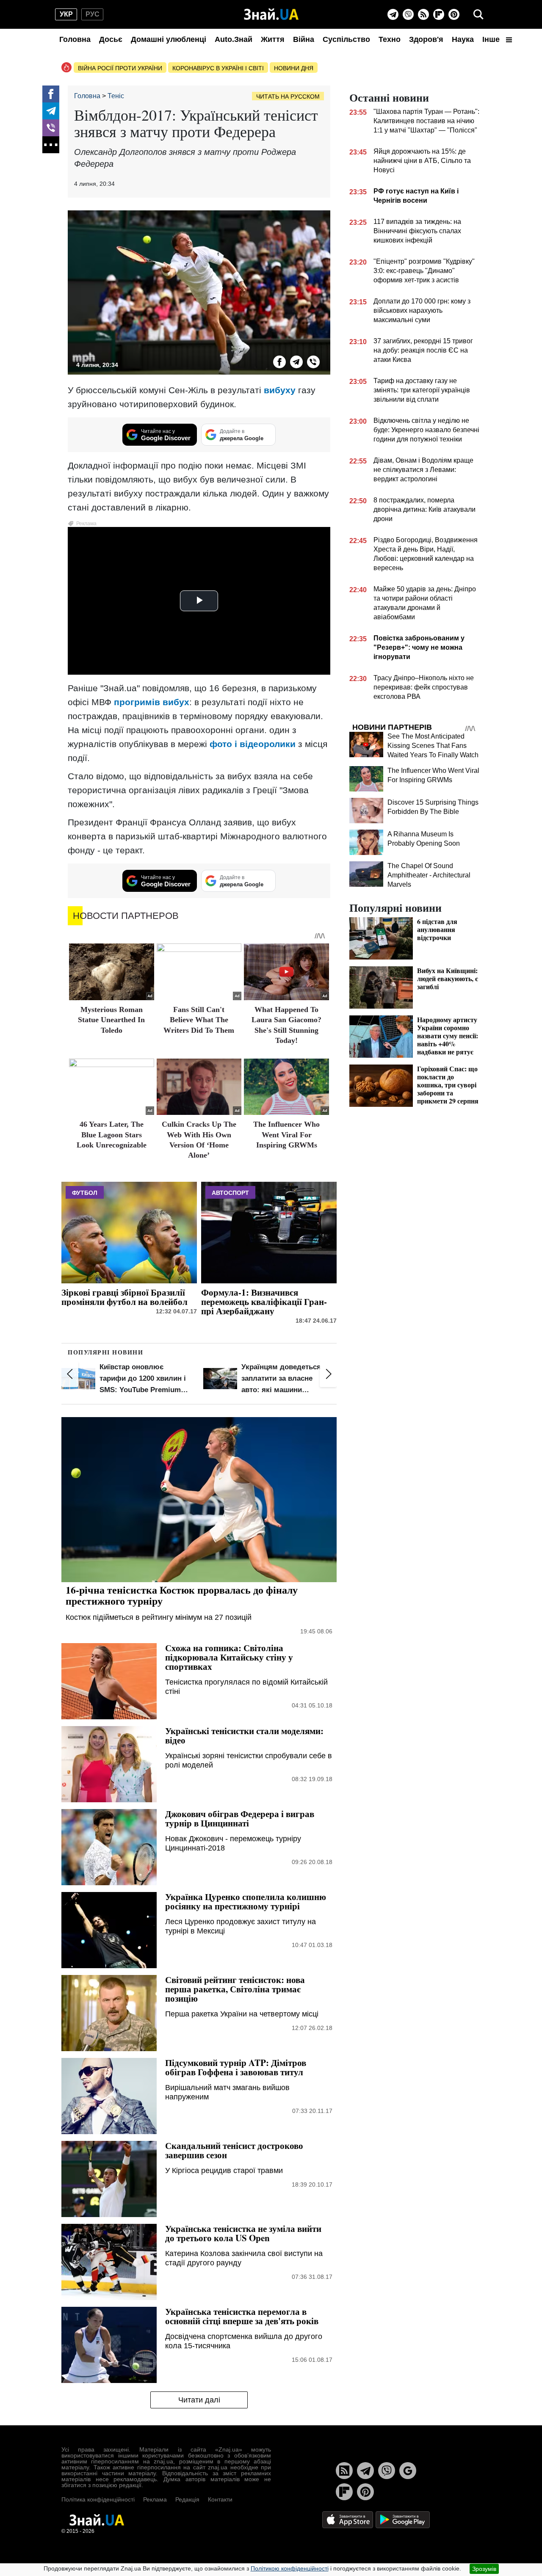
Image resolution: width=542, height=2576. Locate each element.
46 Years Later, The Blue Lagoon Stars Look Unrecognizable (112, 1135)
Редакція (187, 2499)
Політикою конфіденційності (290, 2568)
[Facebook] (51, 94)
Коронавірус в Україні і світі (218, 68)
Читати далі (199, 2400)
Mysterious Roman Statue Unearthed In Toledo (111, 1020)
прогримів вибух (152, 702)
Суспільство (346, 39)
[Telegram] (393, 14)
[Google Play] (403, 2519)
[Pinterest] (454, 14)
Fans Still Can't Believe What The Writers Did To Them (199, 1020)
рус (93, 14)
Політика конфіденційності (98, 2499)
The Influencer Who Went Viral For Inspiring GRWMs (286, 1135)
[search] (478, 14)
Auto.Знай (234, 39)
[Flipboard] (439, 14)
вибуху (280, 390)
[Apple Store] (348, 2519)
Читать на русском (288, 97)
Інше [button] (492, 39)
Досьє (111, 39)
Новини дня (294, 68)
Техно (390, 39)
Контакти (220, 2499)
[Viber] (408, 14)
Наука (463, 39)
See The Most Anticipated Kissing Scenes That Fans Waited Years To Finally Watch (433, 746)
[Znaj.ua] (271, 14)
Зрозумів (484, 2569)
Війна (304, 39)
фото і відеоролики (253, 744)
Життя (273, 39)
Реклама (155, 2499)
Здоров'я (426, 39)
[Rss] (423, 14)
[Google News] (408, 2471)
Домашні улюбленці (169, 39)
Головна (75, 39)
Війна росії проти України (120, 68)
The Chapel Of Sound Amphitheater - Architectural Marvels (429, 875)
